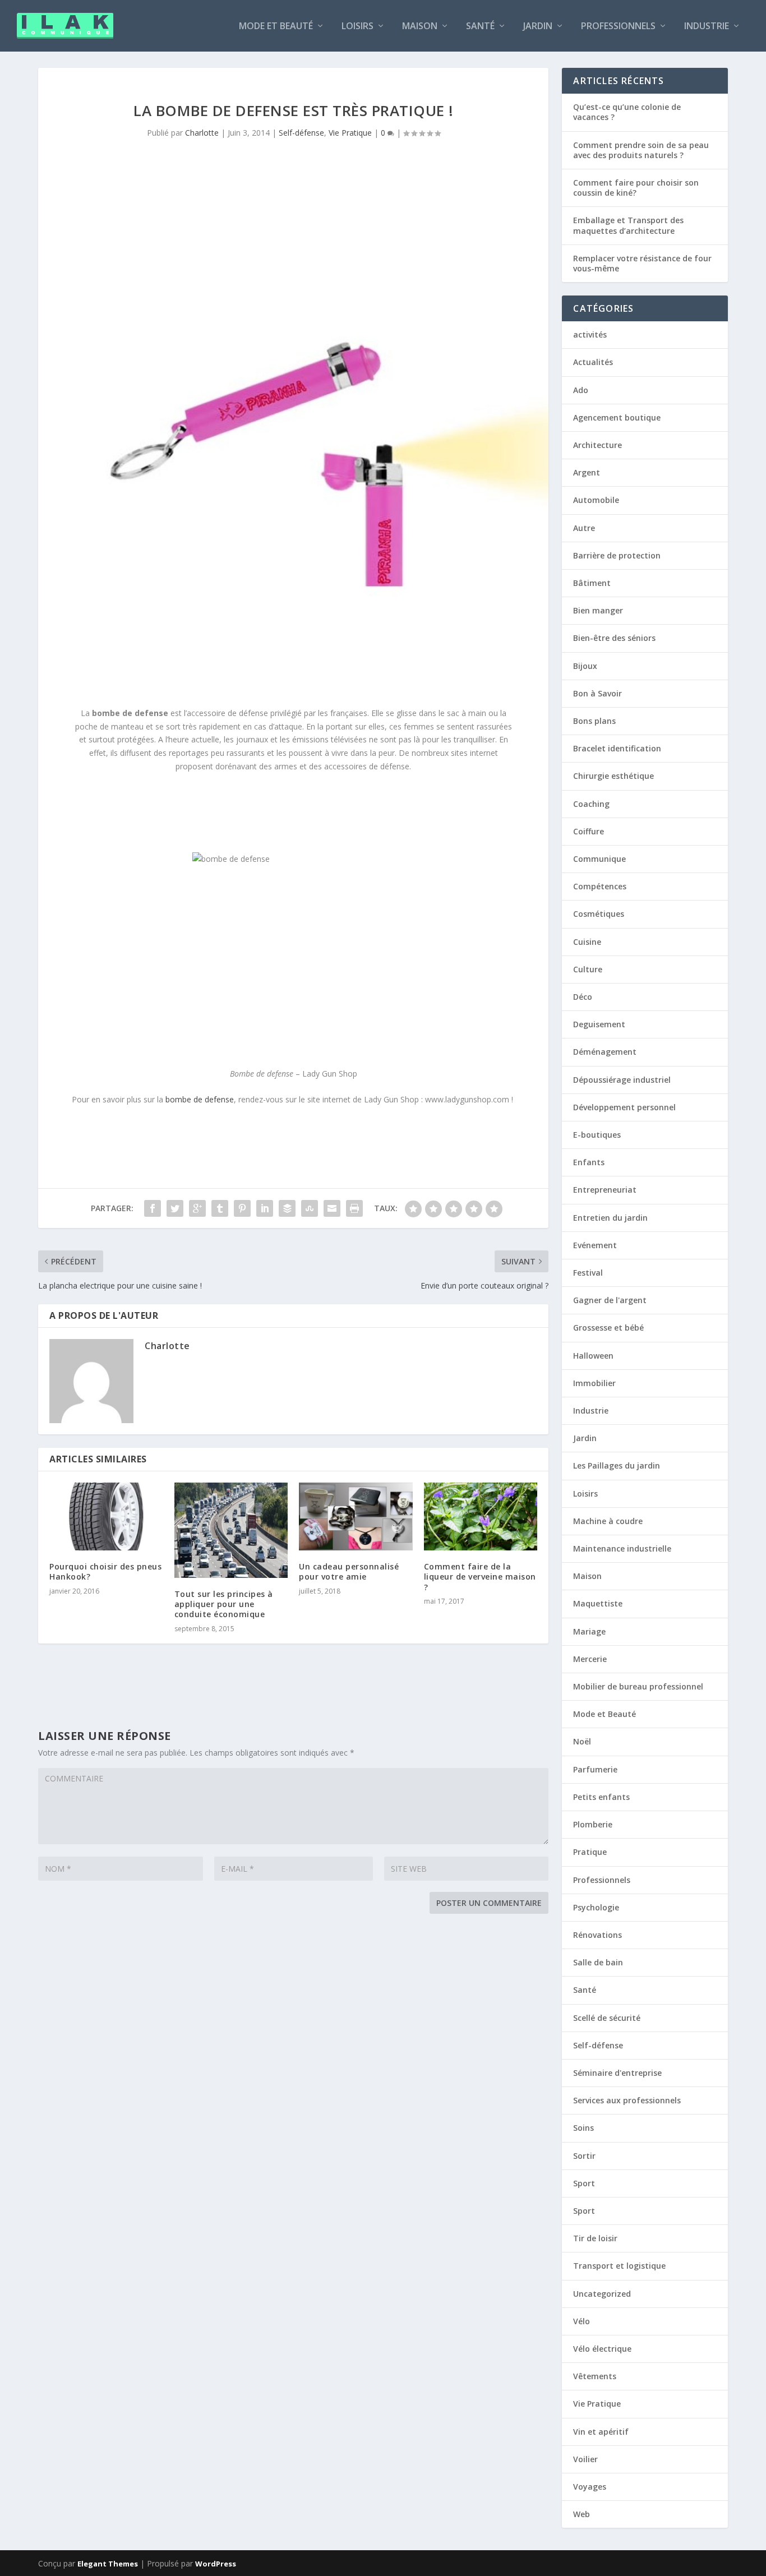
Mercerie (590, 1659)
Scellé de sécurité (607, 2018)
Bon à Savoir (597, 693)
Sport (584, 2183)
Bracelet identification (617, 748)
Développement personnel (624, 1107)
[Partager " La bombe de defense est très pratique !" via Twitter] (175, 1208)
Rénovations (597, 1935)
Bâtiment (592, 583)
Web (582, 2514)
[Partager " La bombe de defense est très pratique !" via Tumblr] (220, 1208)
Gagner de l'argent (610, 1300)
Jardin (538, 27)
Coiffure (589, 831)
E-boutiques (597, 1135)
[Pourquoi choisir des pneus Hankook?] (106, 1517)
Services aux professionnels (627, 2100)
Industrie (707, 27)
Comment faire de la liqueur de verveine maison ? (480, 1576)
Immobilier (594, 1383)
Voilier (585, 2459)
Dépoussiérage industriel (622, 1080)
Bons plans (594, 721)
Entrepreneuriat (605, 1190)
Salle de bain (598, 1962)
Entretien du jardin (610, 1218)
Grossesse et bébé (608, 1328)
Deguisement (599, 1024)
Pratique (590, 1852)
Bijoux (585, 666)
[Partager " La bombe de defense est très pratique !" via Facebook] (153, 1208)
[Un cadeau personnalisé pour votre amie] (356, 1517)
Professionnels (618, 27)
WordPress (216, 2564)
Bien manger (598, 610)
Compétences (600, 886)
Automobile (596, 500)
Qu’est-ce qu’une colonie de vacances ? (627, 112)
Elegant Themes (108, 2564)
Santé (480, 27)
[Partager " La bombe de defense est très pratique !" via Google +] (197, 1208)
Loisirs (357, 27)
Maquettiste (598, 1603)
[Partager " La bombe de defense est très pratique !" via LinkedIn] (265, 1208)
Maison (420, 27)
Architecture (597, 445)
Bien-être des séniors (614, 638)
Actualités (593, 362)
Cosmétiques (599, 914)
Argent (587, 472)
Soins (583, 2128)
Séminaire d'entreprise (617, 2073)
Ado (581, 390)
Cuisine (587, 942)
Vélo (582, 2321)
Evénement (595, 1245)
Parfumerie (595, 1769)
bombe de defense (200, 1099)
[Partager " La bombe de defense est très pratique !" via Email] (332, 1208)
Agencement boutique (617, 417)
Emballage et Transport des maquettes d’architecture (628, 225)
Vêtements (595, 2376)
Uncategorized (602, 2294)
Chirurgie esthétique (613, 776)
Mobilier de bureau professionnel (638, 1686)
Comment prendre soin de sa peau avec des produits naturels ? (641, 150)
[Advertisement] (248, 811)
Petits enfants (601, 1797)
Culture (588, 969)
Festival (588, 1273)
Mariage (589, 1631)
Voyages (590, 2487)
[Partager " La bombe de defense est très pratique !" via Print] (354, 1208)
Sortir (584, 2156)
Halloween (593, 1356)
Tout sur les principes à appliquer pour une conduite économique (224, 1604)
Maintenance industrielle (622, 1548)
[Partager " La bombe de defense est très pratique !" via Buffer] (287, 1208)
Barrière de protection (617, 555)
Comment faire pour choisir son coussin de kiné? (636, 188)
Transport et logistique (619, 2266)
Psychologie (596, 1907)
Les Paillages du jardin (617, 1465)
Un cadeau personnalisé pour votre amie (349, 1571)
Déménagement (605, 1052)
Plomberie (593, 1824)
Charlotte (202, 133)
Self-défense (301, 133)
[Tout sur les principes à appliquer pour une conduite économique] (231, 1530)
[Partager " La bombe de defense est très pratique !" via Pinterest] (242, 1208)
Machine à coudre (608, 1521)
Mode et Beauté (276, 27)
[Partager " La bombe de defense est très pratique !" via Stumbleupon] (310, 1208)
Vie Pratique (350, 133)
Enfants (589, 1162)
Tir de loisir (595, 2238)
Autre (584, 528)
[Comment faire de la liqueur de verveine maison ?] (481, 1517)
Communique (599, 859)
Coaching (591, 804)
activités (590, 334)
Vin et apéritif (601, 2432)
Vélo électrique (602, 2349)
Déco (583, 997)
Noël (582, 1741)
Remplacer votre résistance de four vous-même (642, 263)
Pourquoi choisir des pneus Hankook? (105, 1571)
